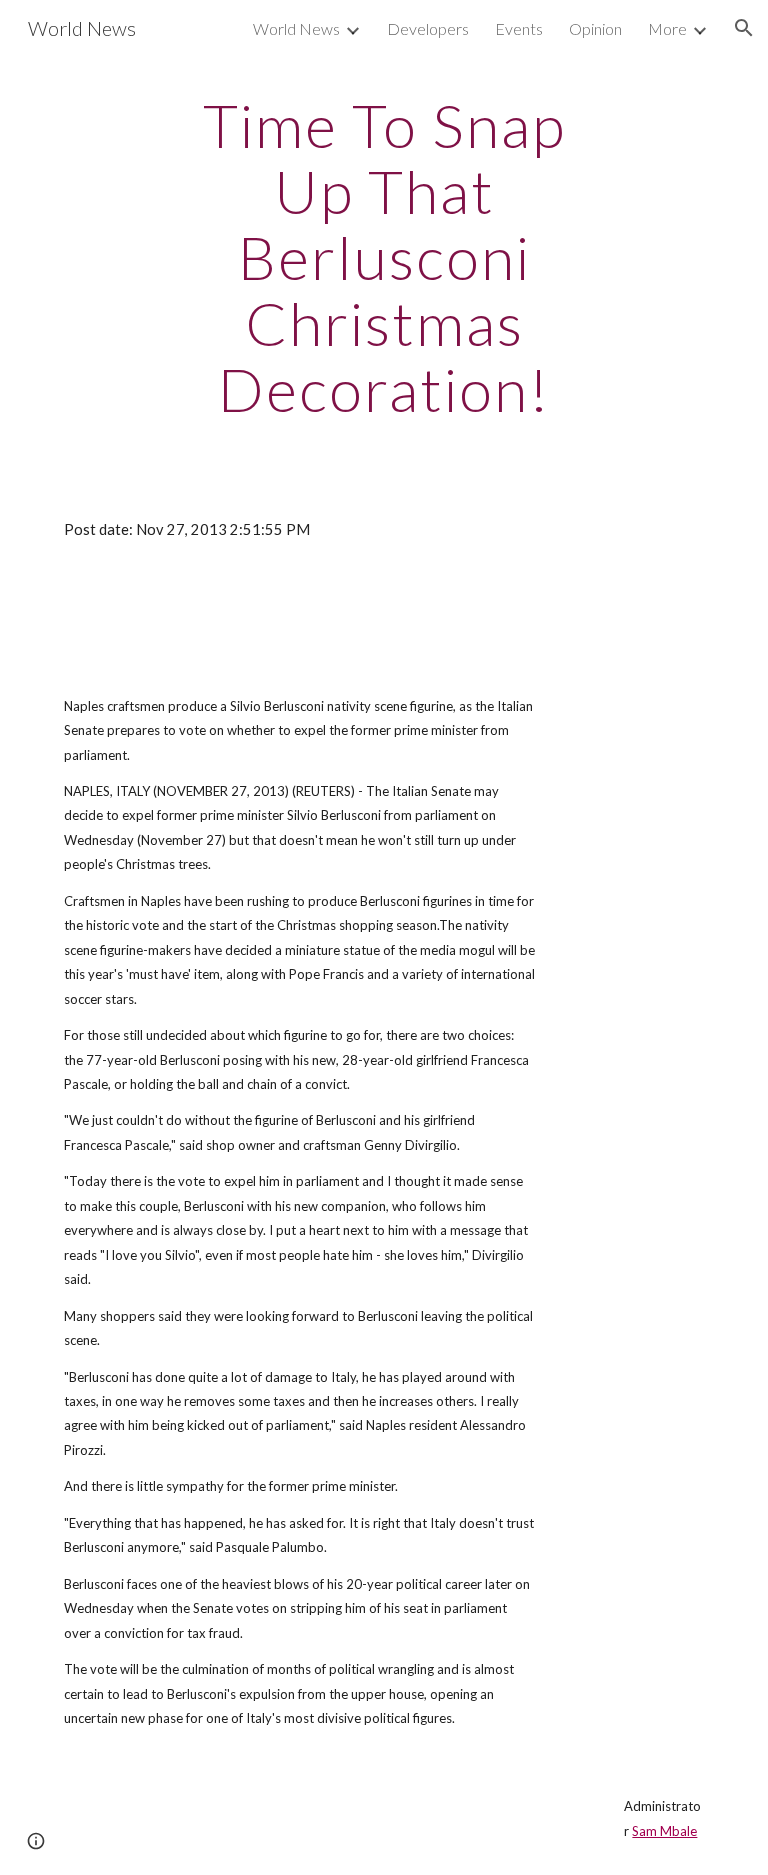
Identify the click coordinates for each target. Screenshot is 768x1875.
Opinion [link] (595, 28)
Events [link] (519, 28)
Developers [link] (428, 28)
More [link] (667, 28)
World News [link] (296, 28)
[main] (383, 257)
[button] (744, 28)
